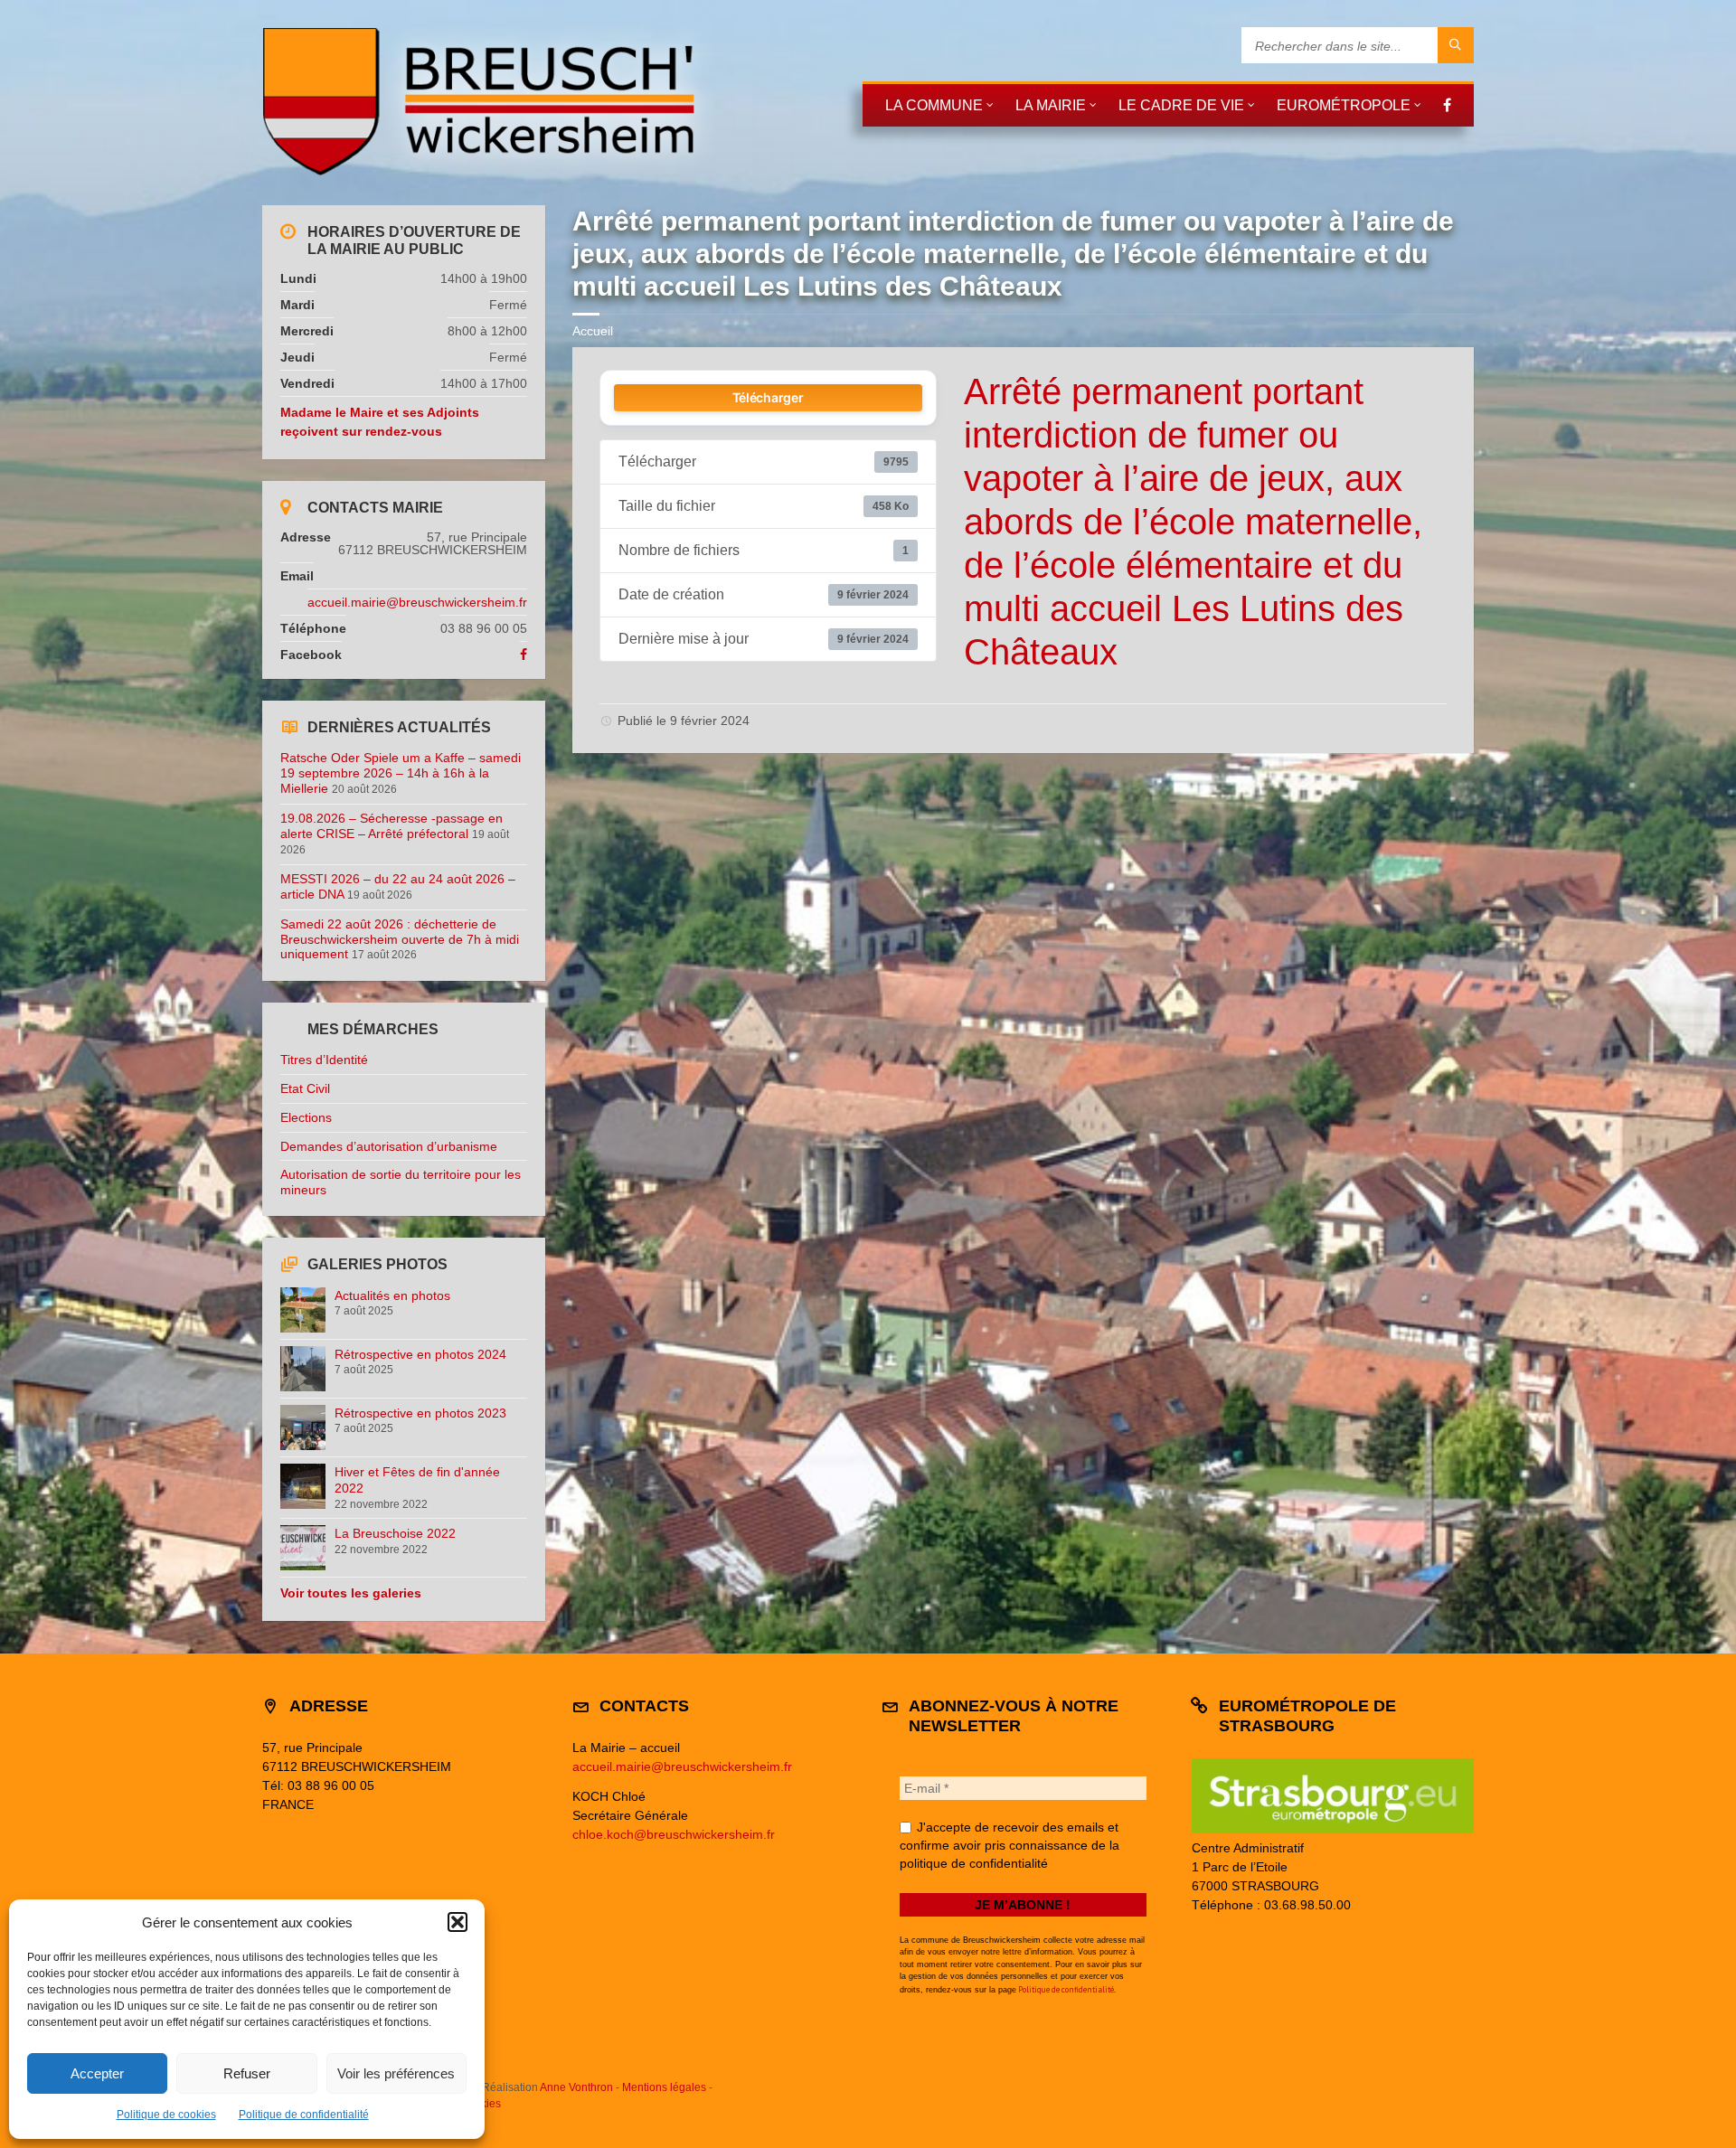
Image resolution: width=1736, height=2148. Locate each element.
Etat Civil (305, 1088)
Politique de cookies (166, 2115)
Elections (306, 1117)
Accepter (97, 2073)
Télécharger (768, 397)
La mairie (1051, 105)
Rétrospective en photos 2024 (420, 1354)
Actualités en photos (392, 1295)
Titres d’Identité (324, 1060)
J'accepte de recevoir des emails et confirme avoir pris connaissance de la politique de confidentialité (1010, 1845)
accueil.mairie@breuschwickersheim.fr (417, 602)
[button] (458, 1922)
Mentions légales (664, 2087)
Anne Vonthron (576, 2087)
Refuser (247, 2073)
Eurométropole (1344, 105)
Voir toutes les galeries (351, 1593)
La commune (934, 105)
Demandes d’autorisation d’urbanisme (389, 1146)
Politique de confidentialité (304, 2115)
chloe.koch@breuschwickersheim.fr (674, 1834)
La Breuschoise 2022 (395, 1533)
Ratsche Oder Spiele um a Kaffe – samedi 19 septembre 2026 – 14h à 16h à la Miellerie (401, 773)
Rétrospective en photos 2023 (420, 1413)
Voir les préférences (396, 2073)
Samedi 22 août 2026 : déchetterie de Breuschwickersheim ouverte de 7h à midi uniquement (400, 939)
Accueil (593, 331)
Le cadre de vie (1181, 105)
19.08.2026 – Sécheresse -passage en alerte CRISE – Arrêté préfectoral (392, 826)
